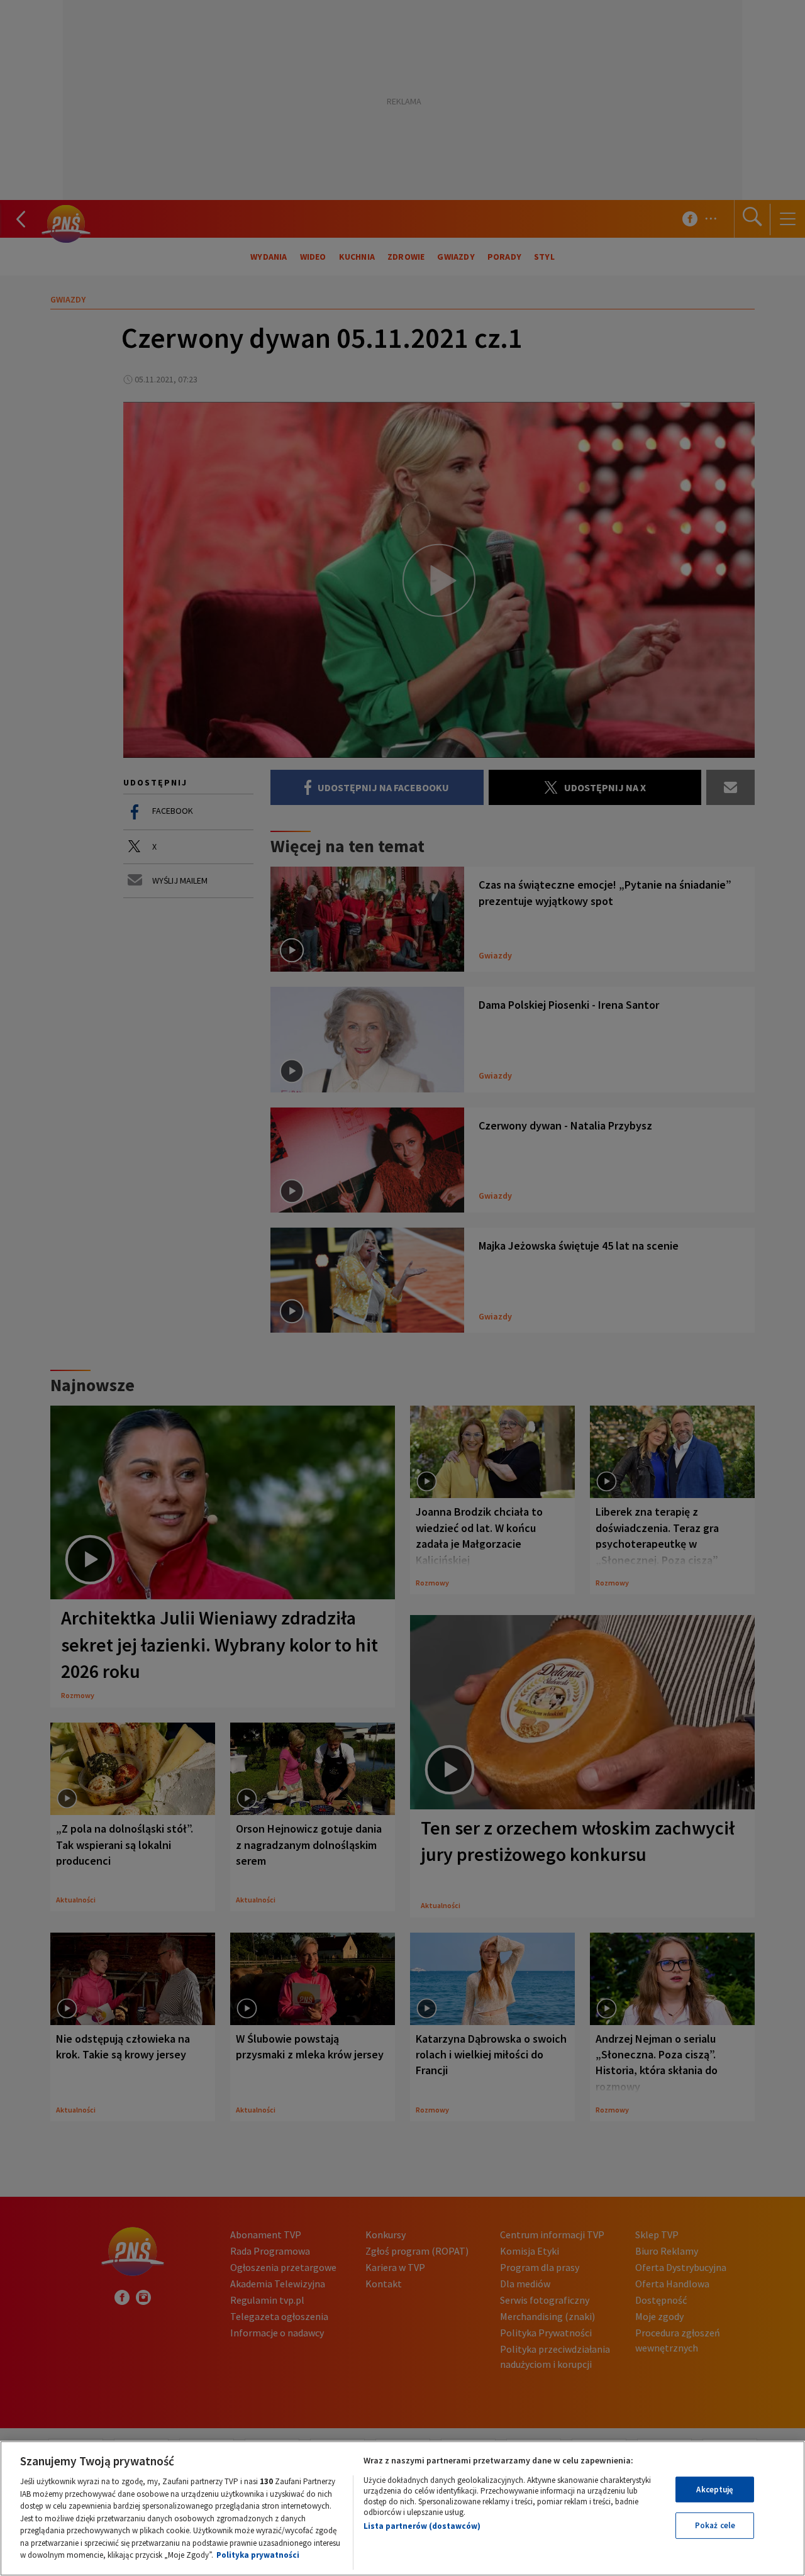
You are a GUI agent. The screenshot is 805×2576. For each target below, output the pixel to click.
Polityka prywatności (258, 2555)
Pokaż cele (715, 2525)
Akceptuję (715, 2490)
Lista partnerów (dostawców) (422, 2526)
